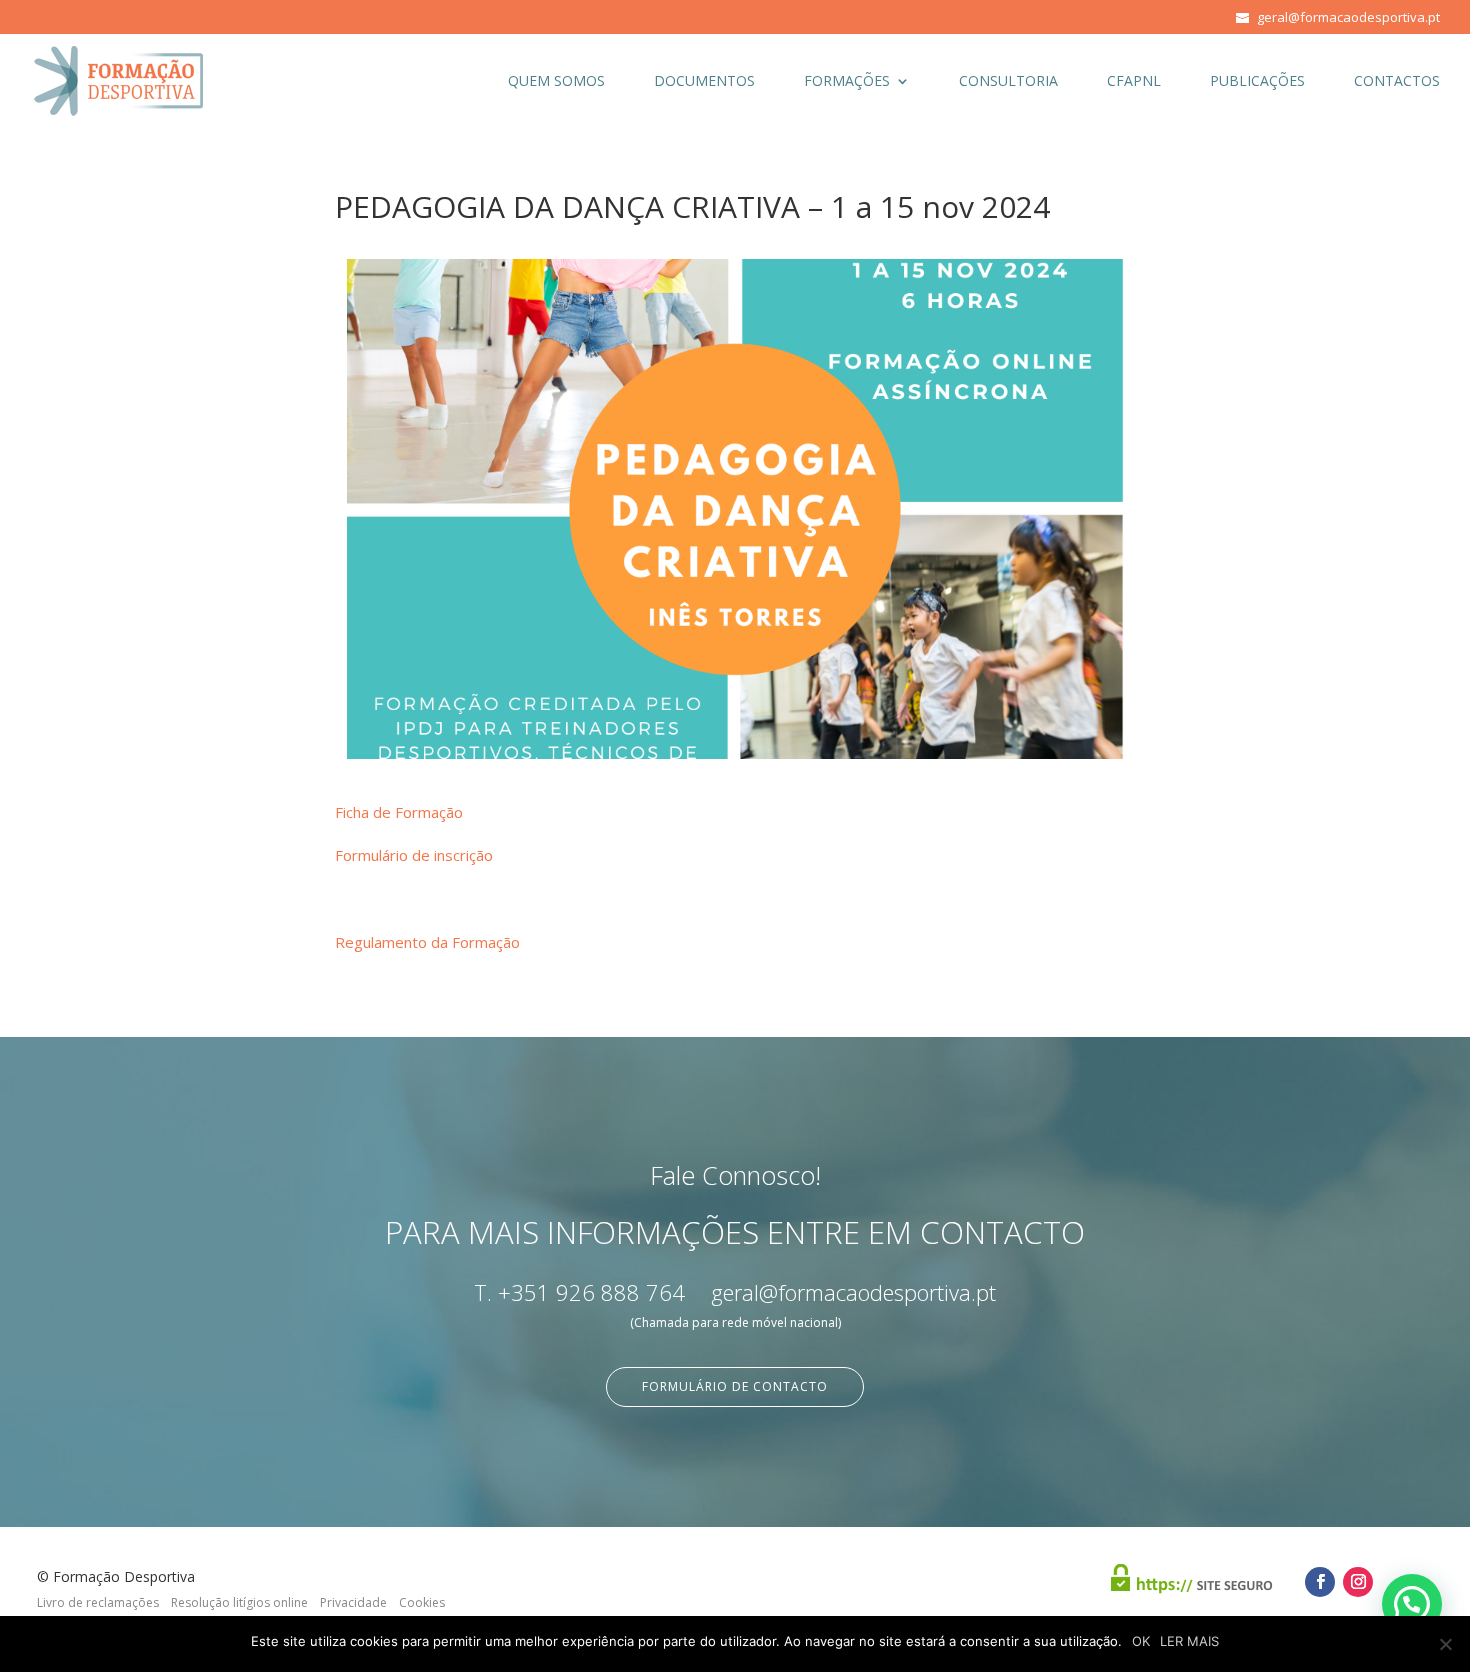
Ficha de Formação (399, 812)
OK (1141, 1641)
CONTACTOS (1397, 82)
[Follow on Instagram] (1358, 1582)
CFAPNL (1134, 82)
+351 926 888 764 (591, 1292)
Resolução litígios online (239, 1602)
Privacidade (353, 1602)
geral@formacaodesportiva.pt (853, 1292)
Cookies (422, 1602)
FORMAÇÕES (847, 82)
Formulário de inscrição (414, 855)
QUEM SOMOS (556, 82)
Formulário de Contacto (735, 1386)
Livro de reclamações (98, 1602)
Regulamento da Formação (427, 942)
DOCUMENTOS (704, 82)
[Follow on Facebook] (1320, 1582)
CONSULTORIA (1008, 82)
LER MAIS (1189, 1641)
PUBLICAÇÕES (1257, 82)
